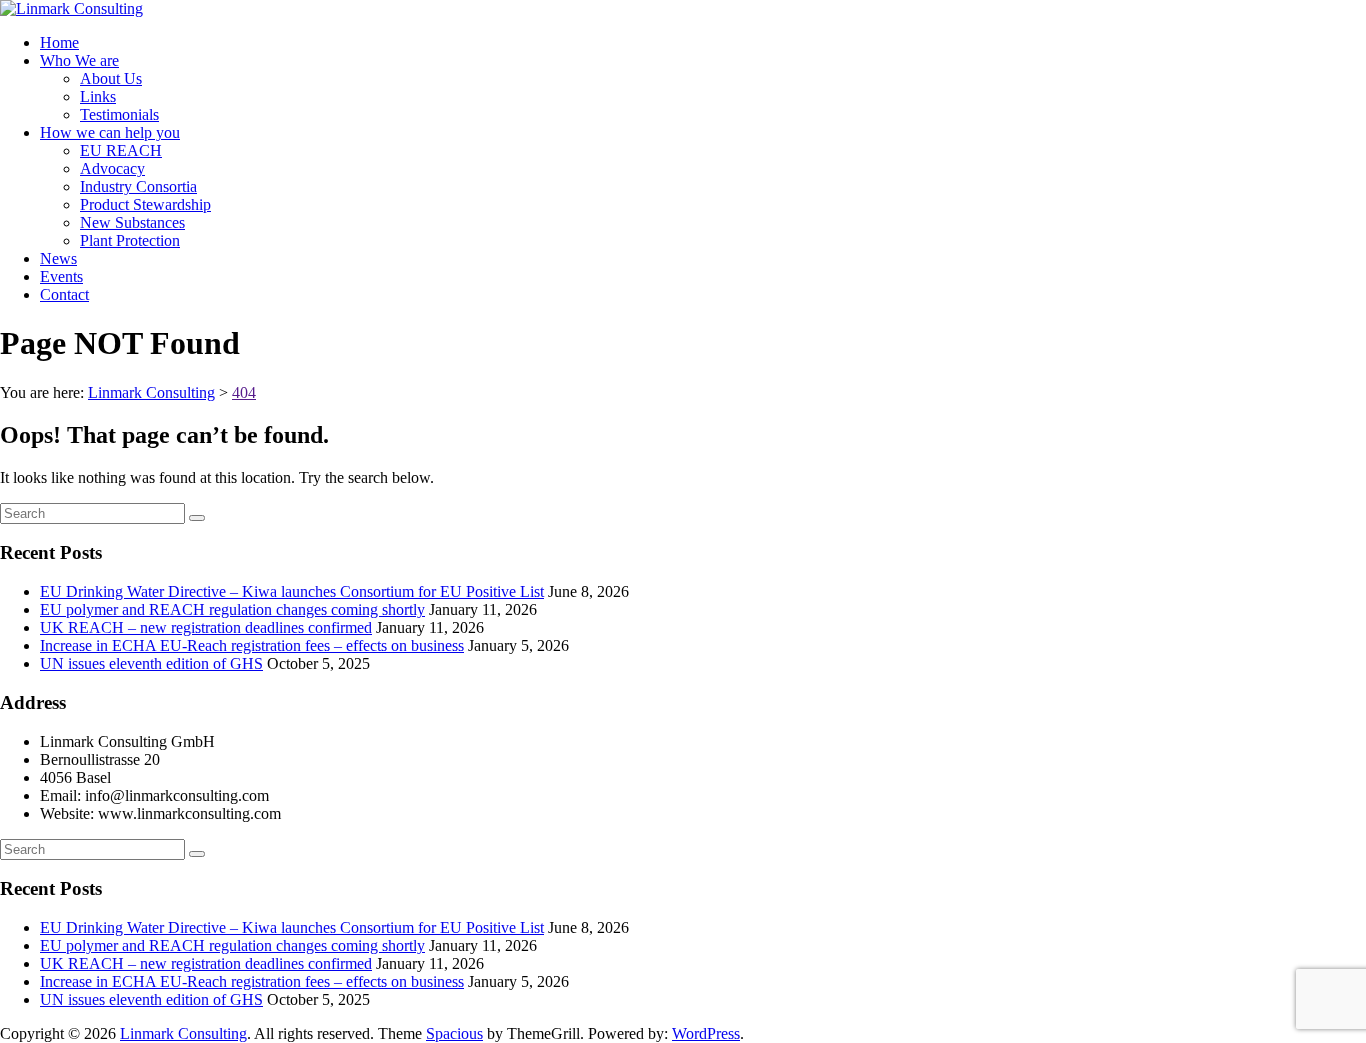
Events (61, 276)
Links (98, 96)
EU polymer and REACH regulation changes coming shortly (232, 609)
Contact (64, 294)
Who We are (79, 60)
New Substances (132, 222)
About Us (111, 78)
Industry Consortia (138, 186)
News (58, 258)
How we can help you (110, 132)
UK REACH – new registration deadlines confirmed (206, 627)
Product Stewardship (145, 204)
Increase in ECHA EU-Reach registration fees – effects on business (252, 645)
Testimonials (119, 114)
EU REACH (121, 150)
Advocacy (112, 168)
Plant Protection (130, 240)
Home (59, 42)
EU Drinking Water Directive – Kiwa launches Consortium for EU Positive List (292, 591)
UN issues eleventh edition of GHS (151, 663)
